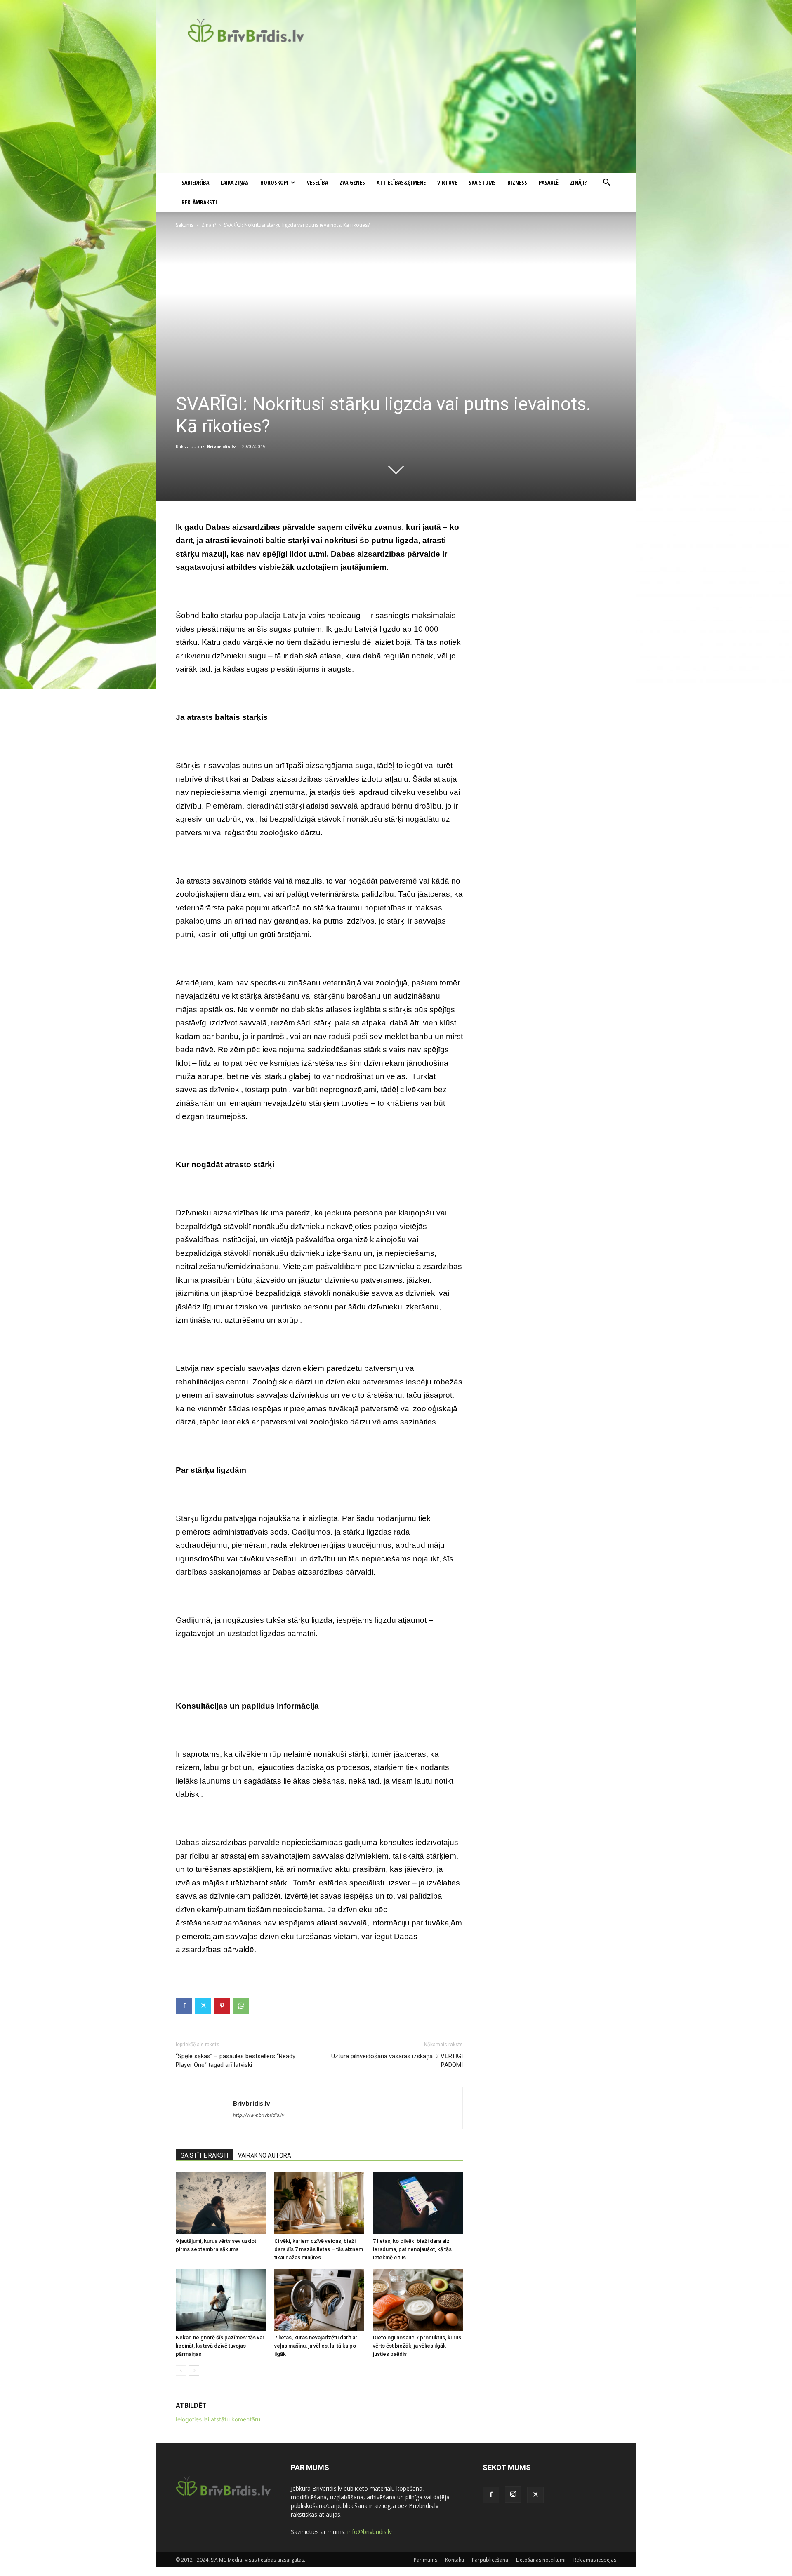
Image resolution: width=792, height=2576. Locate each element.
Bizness (517, 182)
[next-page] (194, 2370)
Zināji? (578, 182)
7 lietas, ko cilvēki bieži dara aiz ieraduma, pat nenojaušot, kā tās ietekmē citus (412, 2249)
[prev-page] (181, 2370)
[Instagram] (513, 2494)
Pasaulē (549, 182)
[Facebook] (184, 2006)
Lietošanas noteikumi (541, 2560)
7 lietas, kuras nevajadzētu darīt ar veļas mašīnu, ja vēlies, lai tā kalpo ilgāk (316, 2346)
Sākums (185, 225)
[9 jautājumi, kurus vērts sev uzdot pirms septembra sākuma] (221, 2203)
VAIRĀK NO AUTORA (265, 2155)
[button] (606, 183)
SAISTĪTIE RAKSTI (204, 2155)
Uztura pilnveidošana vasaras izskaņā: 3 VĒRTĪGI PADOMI (397, 2060)
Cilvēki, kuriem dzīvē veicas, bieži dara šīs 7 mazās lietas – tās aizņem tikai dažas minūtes (319, 2249)
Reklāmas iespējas (595, 2560)
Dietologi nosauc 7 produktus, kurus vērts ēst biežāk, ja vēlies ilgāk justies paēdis (417, 2346)
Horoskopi (274, 182)
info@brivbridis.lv (370, 2532)
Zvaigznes (352, 182)
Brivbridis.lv (221, 446)
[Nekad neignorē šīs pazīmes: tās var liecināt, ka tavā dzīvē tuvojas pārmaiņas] (221, 2300)
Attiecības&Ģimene (401, 182)
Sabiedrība (195, 182)
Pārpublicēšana (490, 2560)
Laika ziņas (235, 182)
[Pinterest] (222, 2006)
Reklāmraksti (199, 202)
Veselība (317, 182)
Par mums (425, 2560)
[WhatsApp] (241, 2006)
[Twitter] (203, 2006)
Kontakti (455, 2560)
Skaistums (482, 182)
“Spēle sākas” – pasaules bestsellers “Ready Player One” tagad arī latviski (236, 2060)
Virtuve (447, 182)
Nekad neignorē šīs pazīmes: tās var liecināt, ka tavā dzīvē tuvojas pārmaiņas (220, 2346)
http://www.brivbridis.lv (259, 2115)
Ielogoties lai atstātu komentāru (218, 2419)
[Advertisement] (396, 111)
